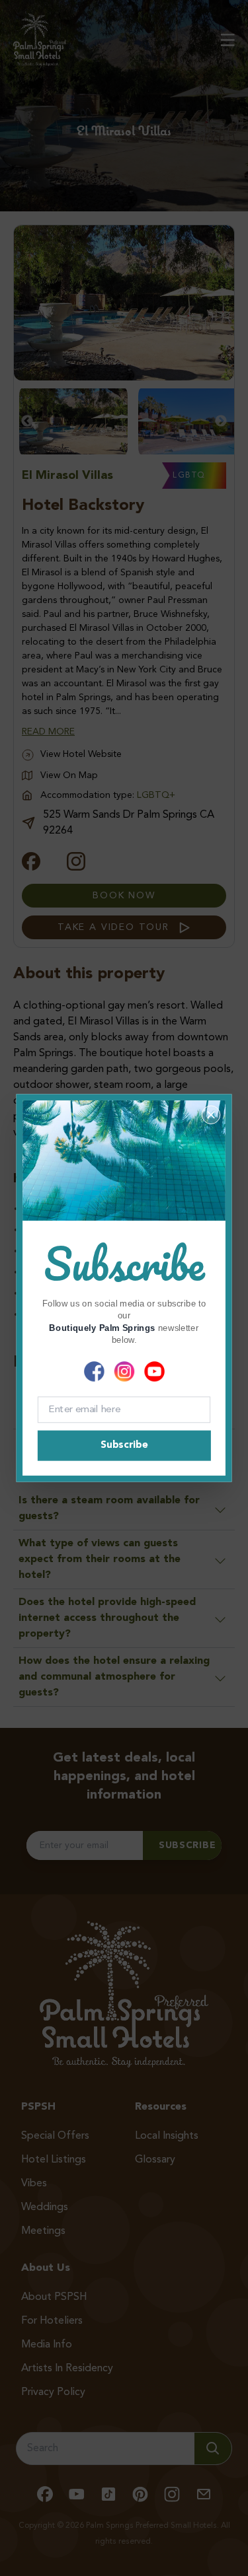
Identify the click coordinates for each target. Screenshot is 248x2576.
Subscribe (124, 1446)
